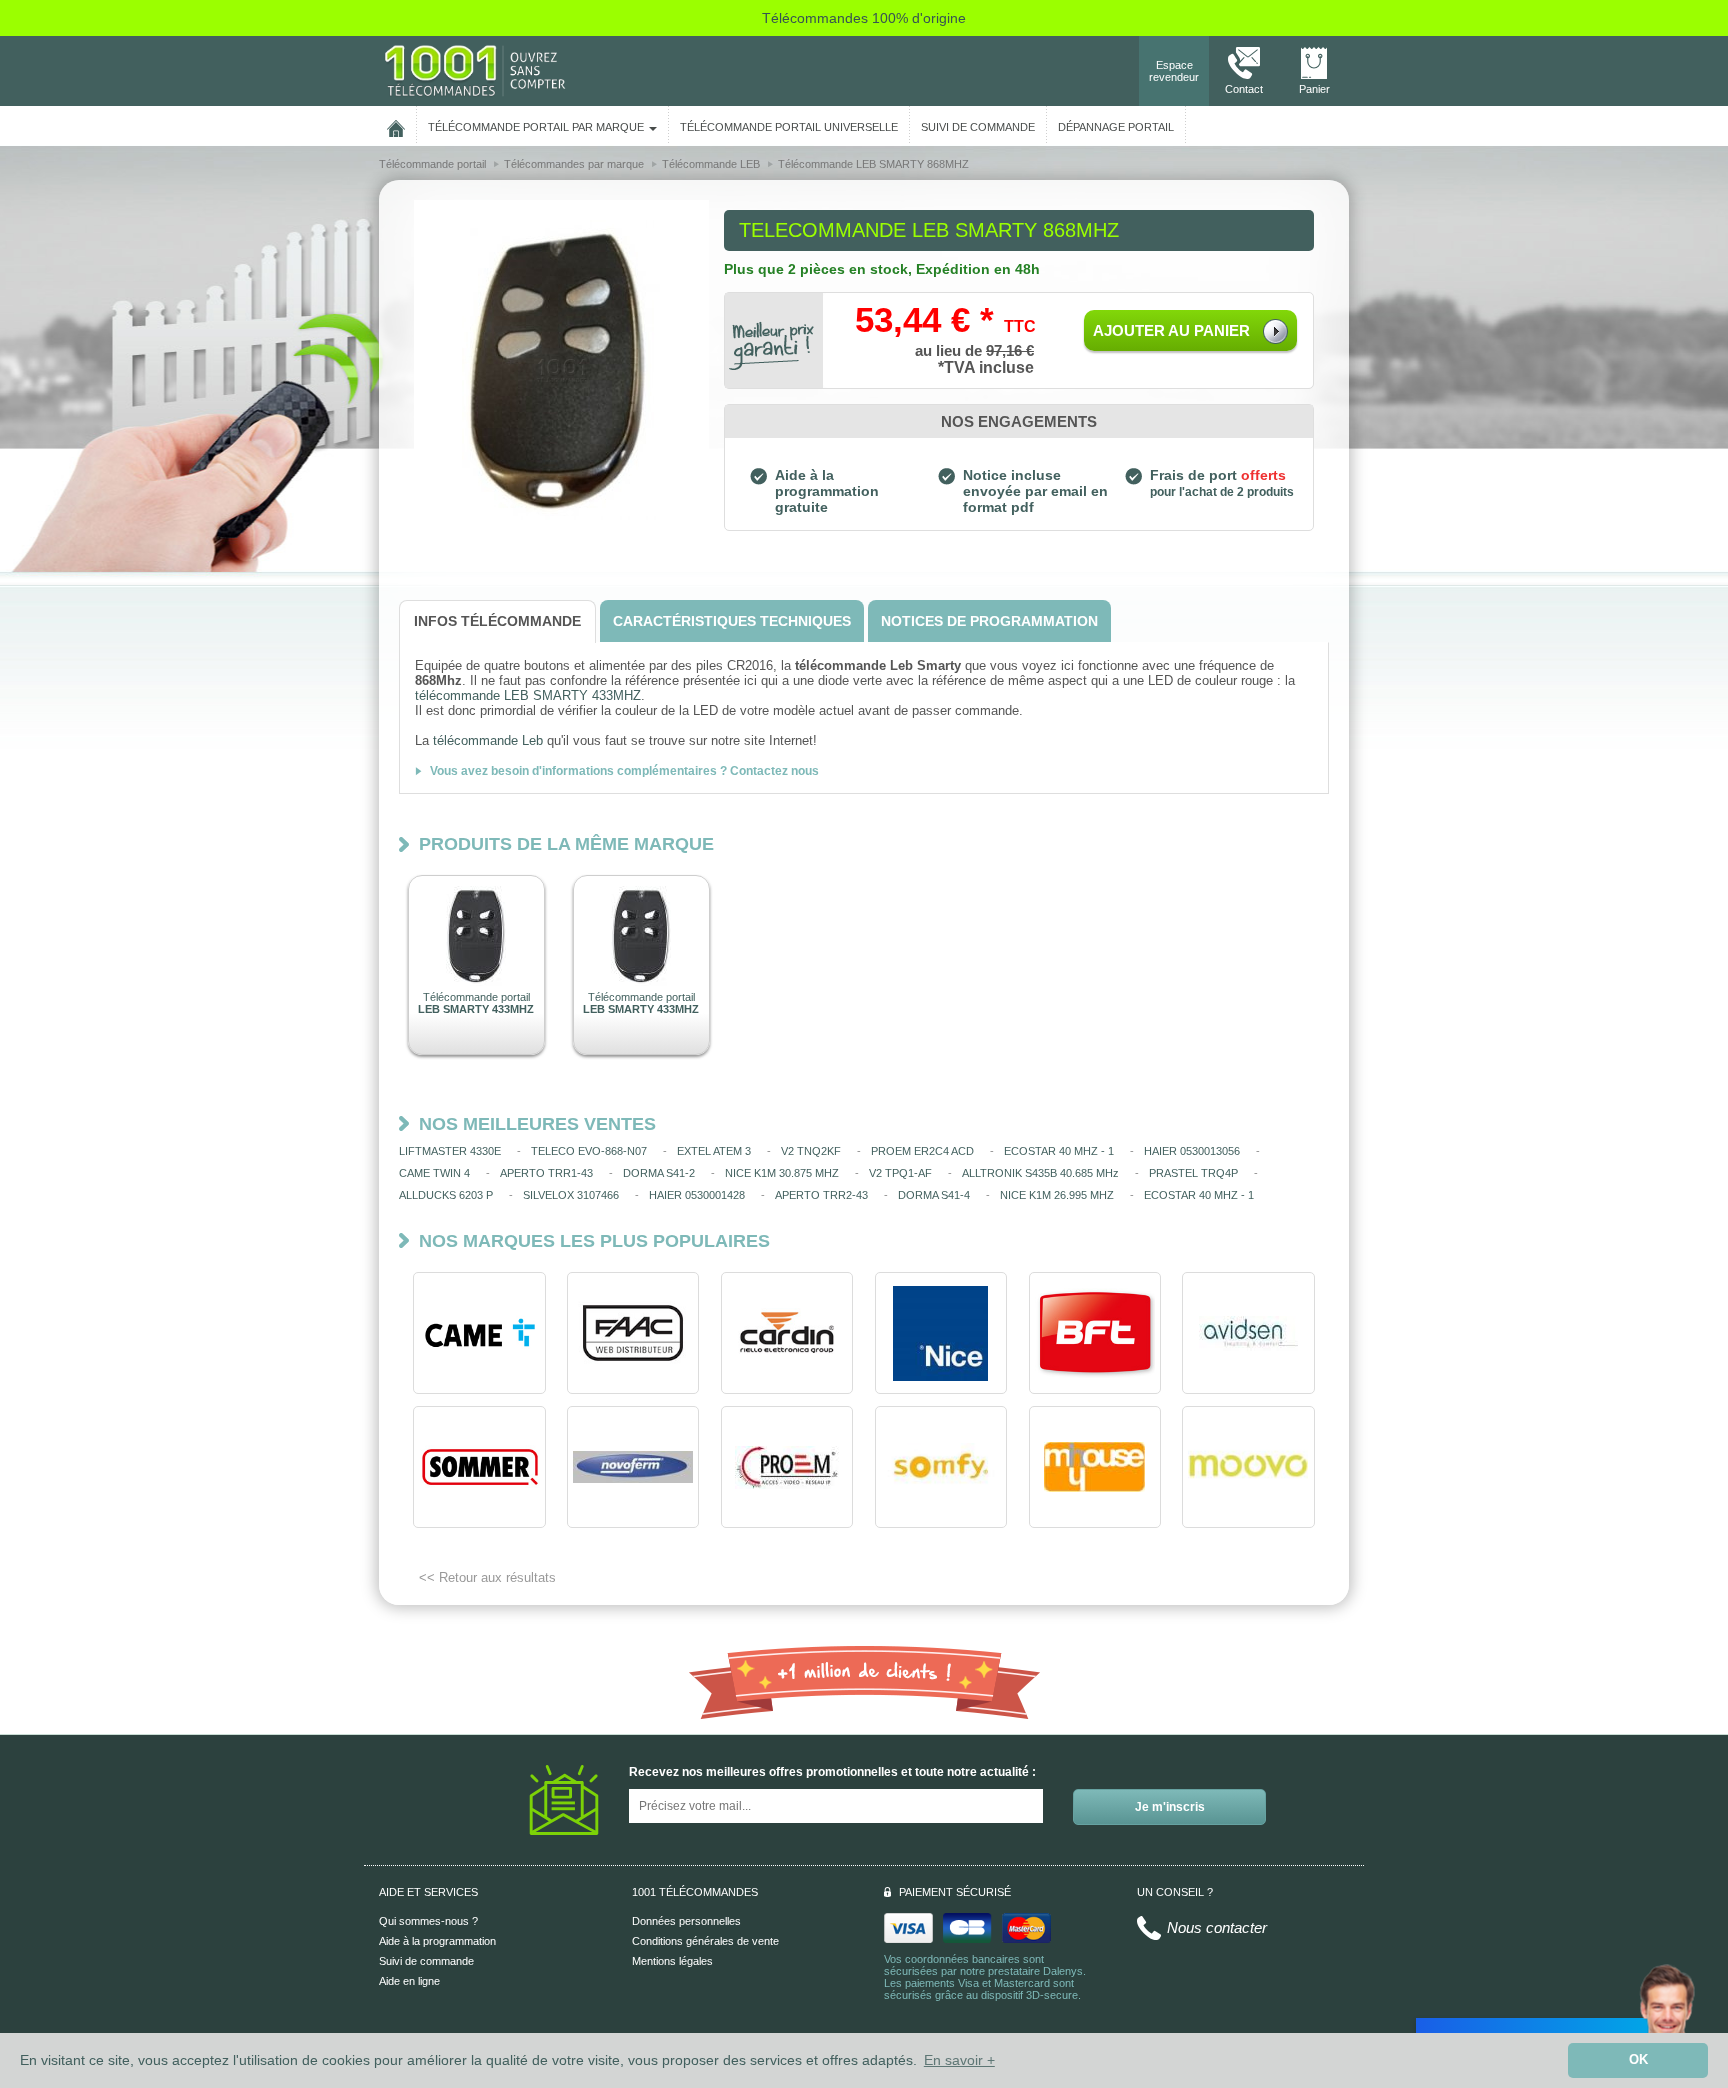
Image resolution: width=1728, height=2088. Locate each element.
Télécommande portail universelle (789, 127)
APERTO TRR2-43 (821, 1195)
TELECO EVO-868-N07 (589, 1151)
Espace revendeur (1174, 71)
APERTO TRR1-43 (546, 1173)
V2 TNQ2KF (811, 1151)
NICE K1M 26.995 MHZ (1057, 1195)
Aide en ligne (409, 1981)
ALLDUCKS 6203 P (446, 1195)
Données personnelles (686, 1921)
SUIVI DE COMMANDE (978, 127)
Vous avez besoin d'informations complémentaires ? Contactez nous (624, 771)
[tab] (497, 621)
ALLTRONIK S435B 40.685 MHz (1040, 1173)
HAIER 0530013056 (1192, 1151)
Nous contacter (1217, 1927)
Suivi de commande (426, 1961)
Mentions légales (672, 1961)
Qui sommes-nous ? (428, 1921)
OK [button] (1638, 2060)
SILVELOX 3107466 (571, 1195)
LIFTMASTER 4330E (450, 1151)
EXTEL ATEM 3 (714, 1151)
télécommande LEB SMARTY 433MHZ (528, 695)
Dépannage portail (1116, 127)
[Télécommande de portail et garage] (475, 70)
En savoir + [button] (959, 2060)
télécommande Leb (488, 740)
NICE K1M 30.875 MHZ (782, 1173)
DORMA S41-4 (934, 1195)
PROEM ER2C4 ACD (922, 1151)
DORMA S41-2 (659, 1173)
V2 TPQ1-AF (900, 1173)
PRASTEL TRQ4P (1193, 1173)
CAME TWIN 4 (434, 1173)
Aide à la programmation (437, 1941)
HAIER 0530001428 (697, 1195)
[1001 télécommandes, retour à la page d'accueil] (396, 125)
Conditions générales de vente (705, 1941)
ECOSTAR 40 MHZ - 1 (1059, 1151)
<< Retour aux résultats (487, 1577)
